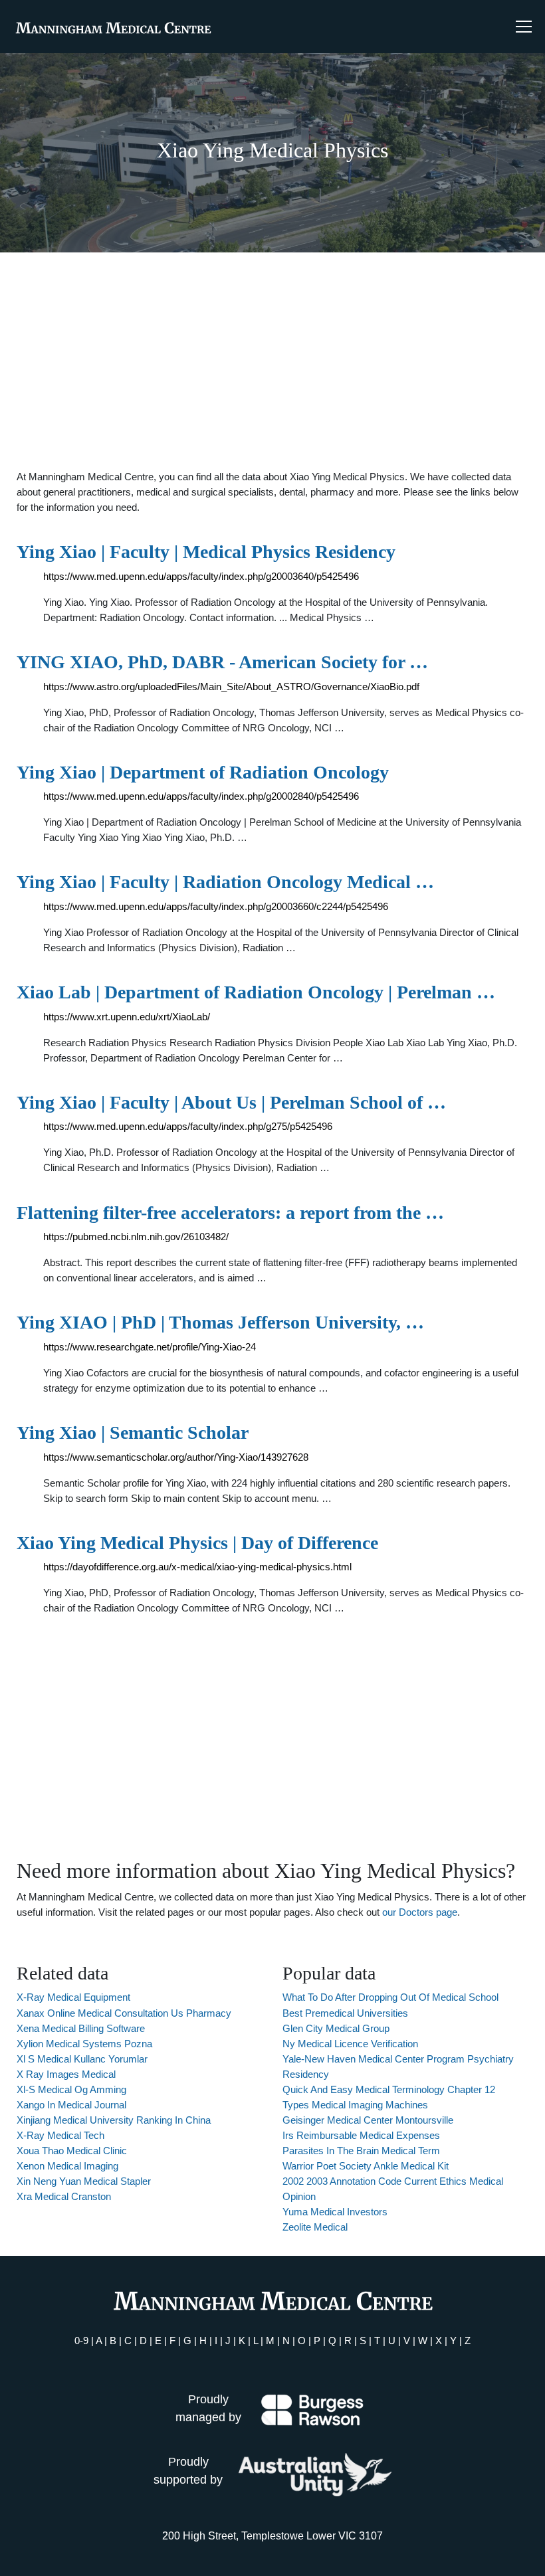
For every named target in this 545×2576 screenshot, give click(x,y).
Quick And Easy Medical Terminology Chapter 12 (389, 2089)
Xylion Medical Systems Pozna (84, 2044)
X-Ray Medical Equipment (73, 1997)
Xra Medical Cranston (64, 2196)
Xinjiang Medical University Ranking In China (114, 2120)
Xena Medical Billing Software (81, 2028)
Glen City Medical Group (336, 2028)
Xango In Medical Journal (71, 2105)
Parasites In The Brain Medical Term (361, 2151)
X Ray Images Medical (66, 2074)
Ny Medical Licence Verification (350, 2044)
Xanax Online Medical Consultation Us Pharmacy (124, 2013)
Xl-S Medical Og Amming (71, 2089)
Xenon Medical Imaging (67, 2166)
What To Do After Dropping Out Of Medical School (390, 1997)
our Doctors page (420, 1912)
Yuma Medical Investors (335, 2212)
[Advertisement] (272, 361)
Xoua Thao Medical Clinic (72, 2151)
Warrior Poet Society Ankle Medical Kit (366, 2166)
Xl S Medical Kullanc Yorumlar (82, 2059)
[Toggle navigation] (524, 27)
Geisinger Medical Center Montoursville (368, 2120)
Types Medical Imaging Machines (355, 2105)
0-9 (81, 2341)
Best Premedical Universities (345, 2013)
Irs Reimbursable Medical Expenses (361, 2135)
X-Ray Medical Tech (60, 2135)
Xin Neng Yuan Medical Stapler (84, 2181)
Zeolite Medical (315, 2227)
